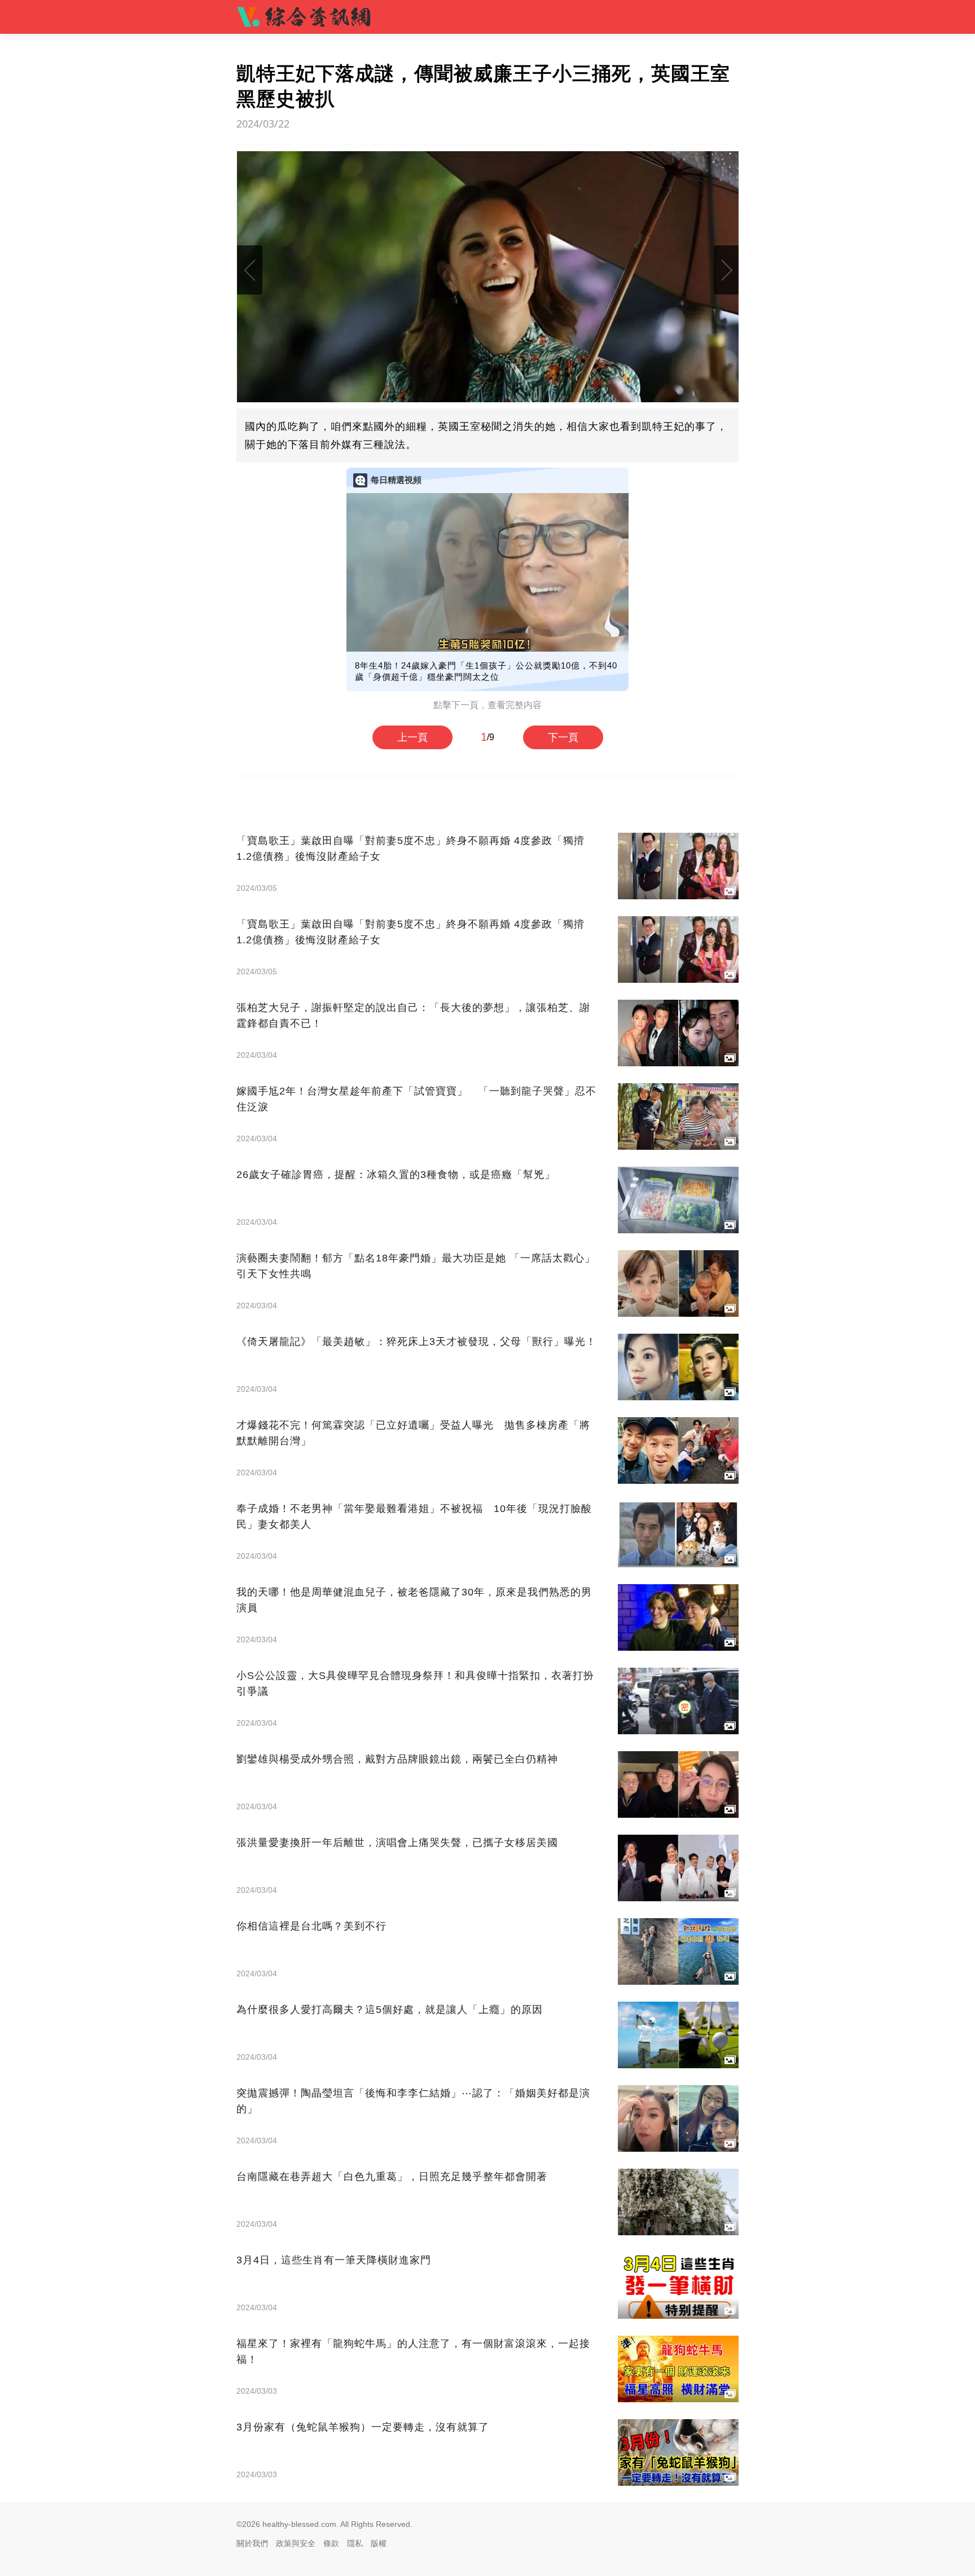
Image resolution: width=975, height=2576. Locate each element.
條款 (331, 2543)
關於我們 (252, 2543)
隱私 (355, 2543)
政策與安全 (296, 2543)
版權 (379, 2543)
